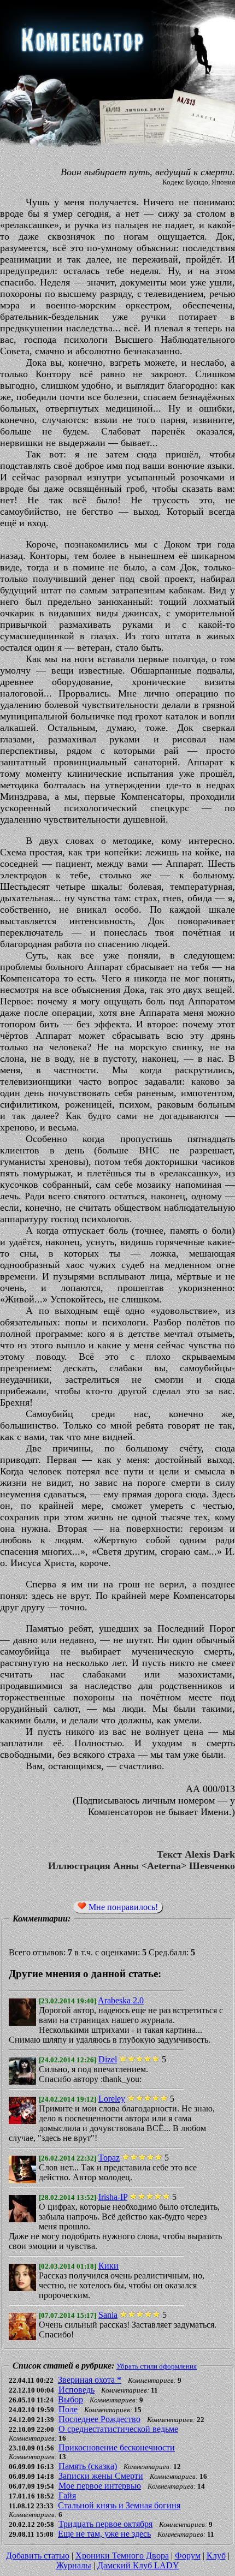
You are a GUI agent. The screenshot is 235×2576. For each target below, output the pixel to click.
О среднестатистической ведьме (118, 2429)
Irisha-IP (113, 2197)
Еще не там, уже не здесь (104, 2534)
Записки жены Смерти (101, 2476)
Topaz (109, 2158)
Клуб (216, 2556)
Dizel (108, 2059)
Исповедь (77, 2390)
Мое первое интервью (100, 2486)
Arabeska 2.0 (121, 2000)
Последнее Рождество (99, 2419)
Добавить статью (38, 2556)
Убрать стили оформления (157, 2366)
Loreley (112, 2099)
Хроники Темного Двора (122, 2556)
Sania (108, 2315)
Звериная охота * (90, 2380)
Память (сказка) (88, 2466)
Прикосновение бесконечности (117, 2447)
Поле (68, 2409)
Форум (188, 2556)
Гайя (67, 2495)
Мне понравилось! (122, 1907)
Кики (108, 2266)
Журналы (74, 2565)
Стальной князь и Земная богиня (119, 2505)
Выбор (70, 2399)
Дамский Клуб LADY (138, 2565)
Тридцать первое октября (105, 2524)
